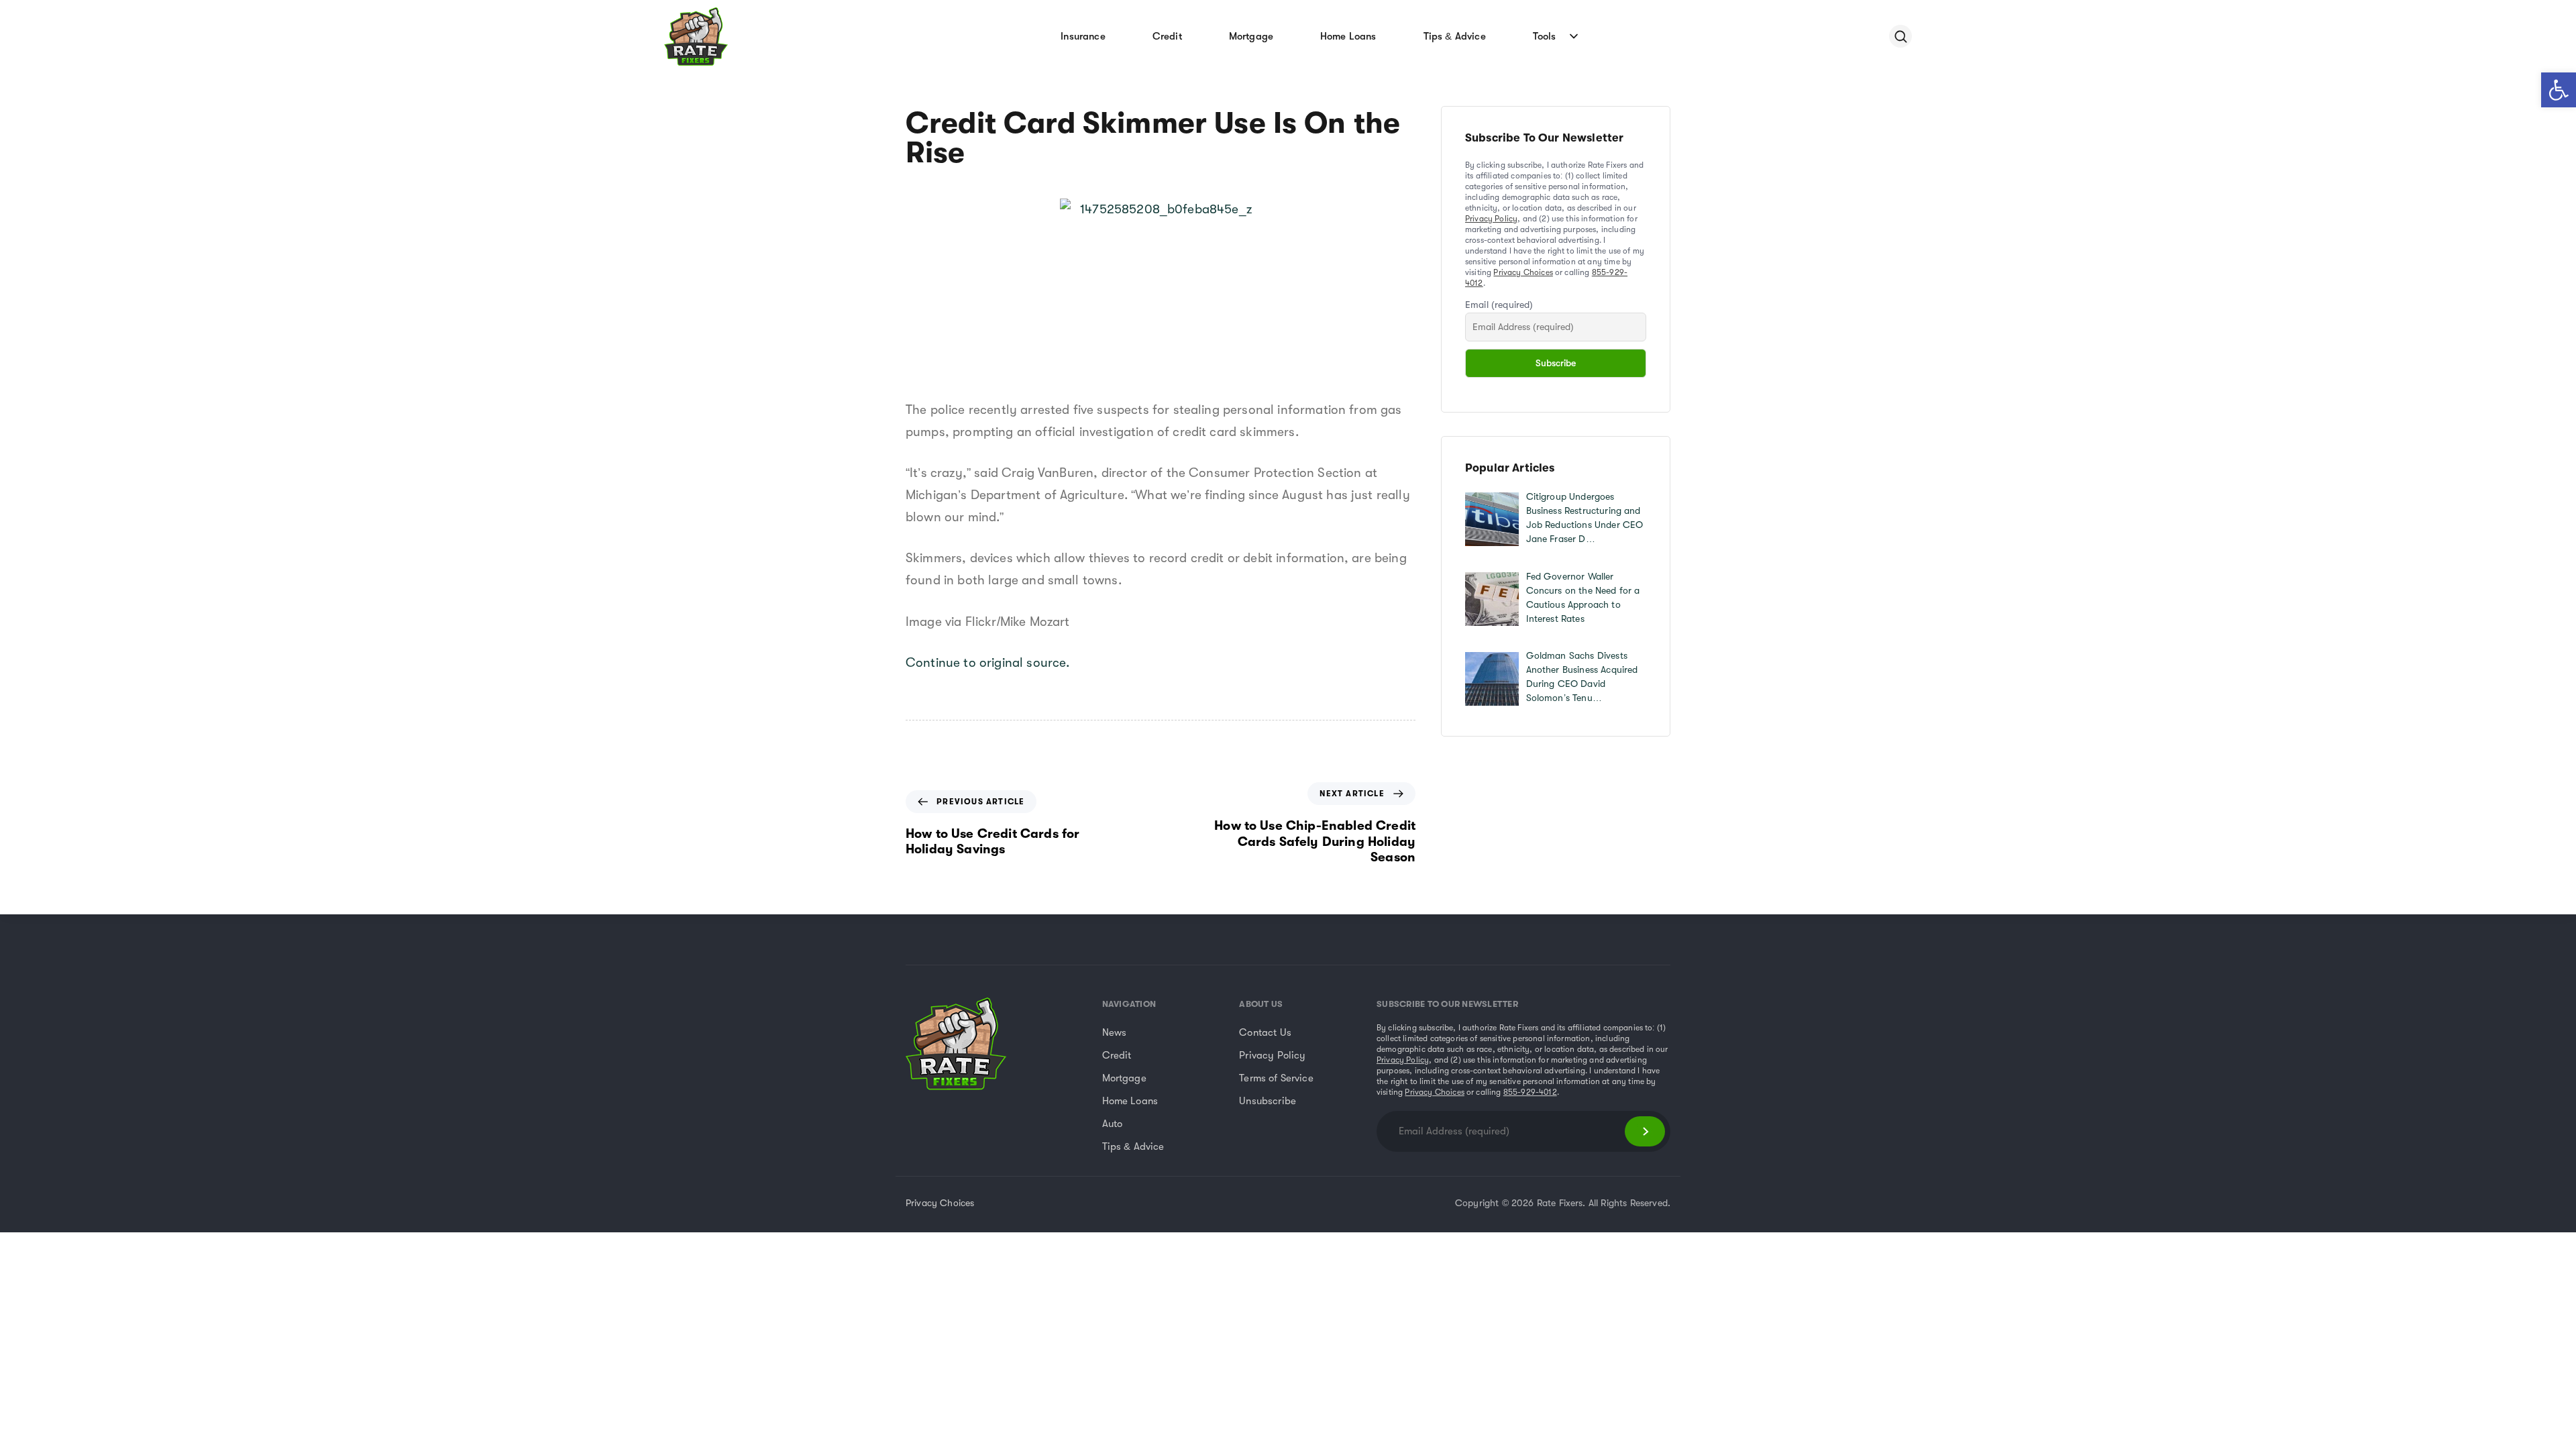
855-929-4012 (1530, 1092)
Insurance (1083, 36)
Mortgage (1251, 36)
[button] (2559, 90)
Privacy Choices (1523, 272)
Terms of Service (1276, 1078)
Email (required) (1499, 305)
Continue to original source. (987, 663)
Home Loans (1348, 36)
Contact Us (1265, 1032)
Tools (1545, 36)
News (1115, 1032)
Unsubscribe (1268, 1101)
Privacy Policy (1491, 219)
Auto (1113, 1124)
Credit (1167, 36)
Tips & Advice (1455, 36)
